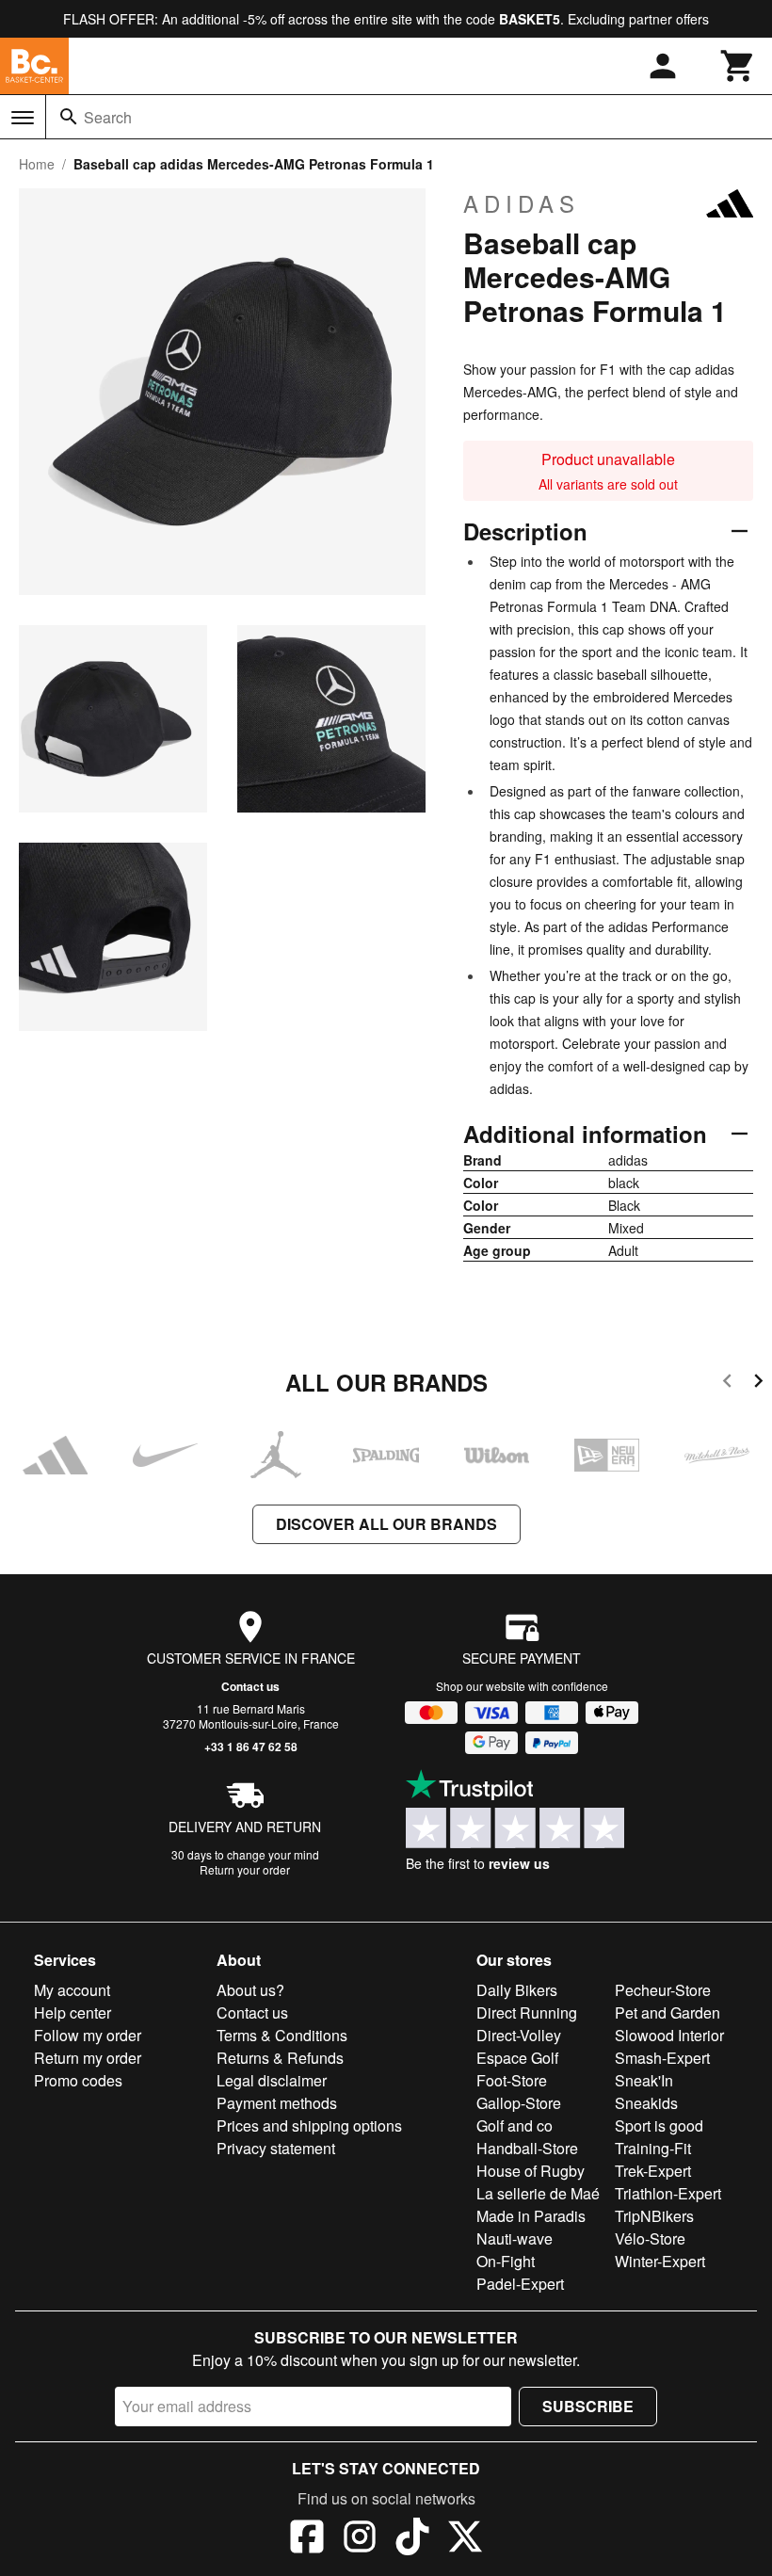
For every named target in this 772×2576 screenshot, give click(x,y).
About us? (250, 1990)
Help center (72, 2012)
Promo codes (78, 2080)
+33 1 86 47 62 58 (251, 1747)
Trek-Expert (653, 2171)
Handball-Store (527, 2148)
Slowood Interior (669, 2035)
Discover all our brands (386, 1524)
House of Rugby (531, 2171)
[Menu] (23, 118)
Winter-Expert (660, 2261)
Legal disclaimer (272, 2080)
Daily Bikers (517, 1990)
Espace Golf (517, 2058)
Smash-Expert (662, 2058)
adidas (522, 203)
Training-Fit (653, 2148)
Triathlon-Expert (668, 2193)
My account (72, 1990)
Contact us (250, 1686)
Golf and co (515, 2125)
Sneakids (646, 2103)
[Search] (69, 117)
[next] (758, 1384)
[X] (465, 2539)
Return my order (88, 2058)
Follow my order (88, 2035)
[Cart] (738, 66)
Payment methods (277, 2103)
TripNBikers (654, 2216)
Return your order (245, 1869)
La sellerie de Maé (538, 2193)
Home (37, 164)
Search (108, 117)
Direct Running (527, 2012)
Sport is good (659, 2125)
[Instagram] (360, 2539)
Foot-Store (512, 2080)
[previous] (727, 1384)
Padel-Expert (520, 2284)
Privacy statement (276, 2148)
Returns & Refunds (280, 2058)
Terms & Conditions (282, 2035)
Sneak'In (644, 2080)
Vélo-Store (650, 2238)
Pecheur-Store (663, 1990)
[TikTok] (412, 2539)
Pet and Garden (667, 2012)
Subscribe (588, 2406)
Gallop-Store (519, 2103)
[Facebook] (307, 2539)
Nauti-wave (515, 2238)
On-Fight (506, 2261)
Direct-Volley (519, 2035)
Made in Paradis (531, 2216)
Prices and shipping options (309, 2125)
